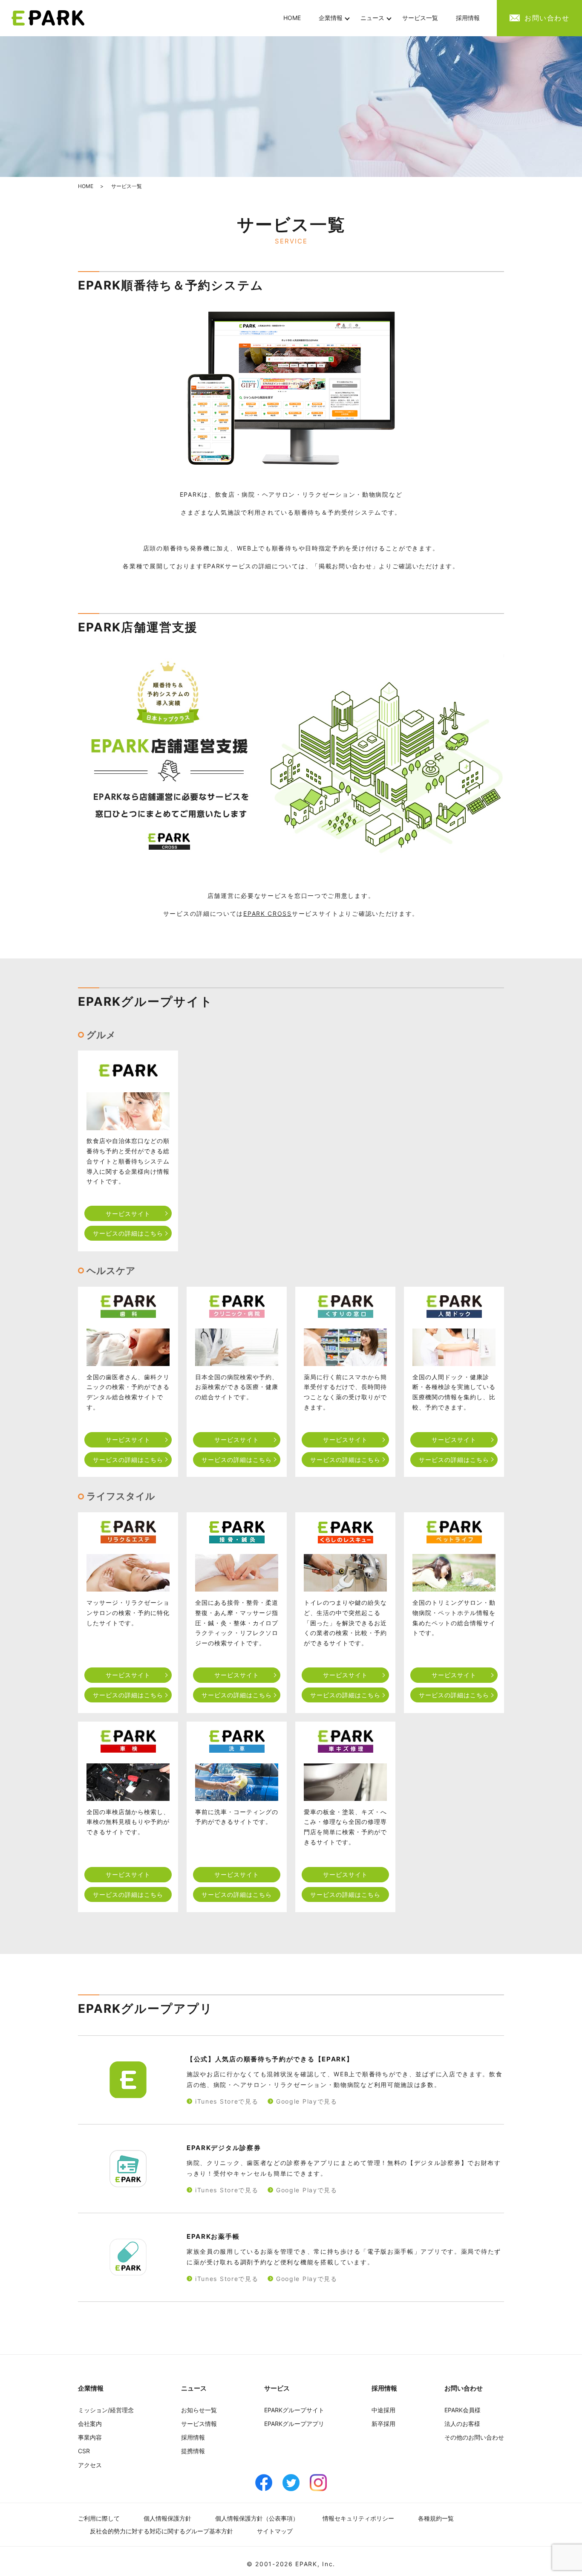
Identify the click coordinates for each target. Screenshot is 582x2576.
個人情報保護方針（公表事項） (257, 2518)
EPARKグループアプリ (294, 2424)
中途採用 (383, 2410)
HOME (292, 18)
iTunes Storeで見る (227, 2101)
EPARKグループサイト (294, 2410)
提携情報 (193, 2451)
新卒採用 (383, 2424)
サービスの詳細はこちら (128, 1233)
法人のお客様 (462, 2424)
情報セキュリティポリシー (358, 2518)
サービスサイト (128, 1214)
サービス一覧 (420, 18)
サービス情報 (199, 2424)
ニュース (372, 18)
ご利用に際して (99, 2518)
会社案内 (90, 2424)
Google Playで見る (307, 2101)
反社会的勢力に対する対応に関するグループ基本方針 (161, 2531)
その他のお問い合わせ (474, 2437)
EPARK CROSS (268, 913)
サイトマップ (275, 2531)
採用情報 (468, 18)
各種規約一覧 (436, 2518)
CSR (84, 2451)
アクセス (90, 2465)
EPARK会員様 (462, 2410)
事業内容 (90, 2437)
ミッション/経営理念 (106, 2410)
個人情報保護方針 (167, 2518)
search (498, 18)
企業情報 (331, 18)
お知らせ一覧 (199, 2410)
